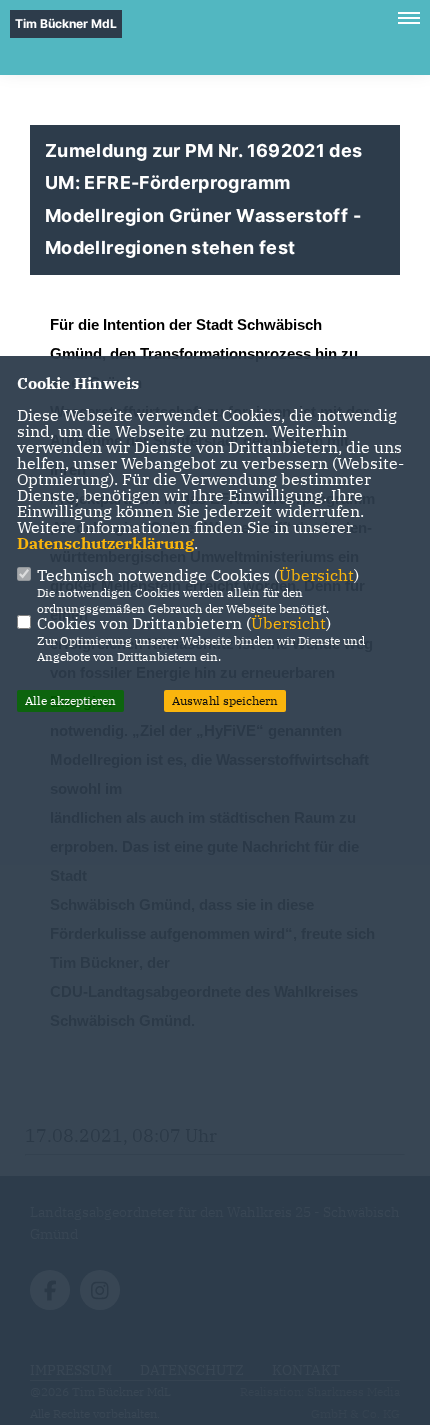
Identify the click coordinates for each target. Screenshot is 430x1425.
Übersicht (316, 575)
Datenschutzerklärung (105, 543)
